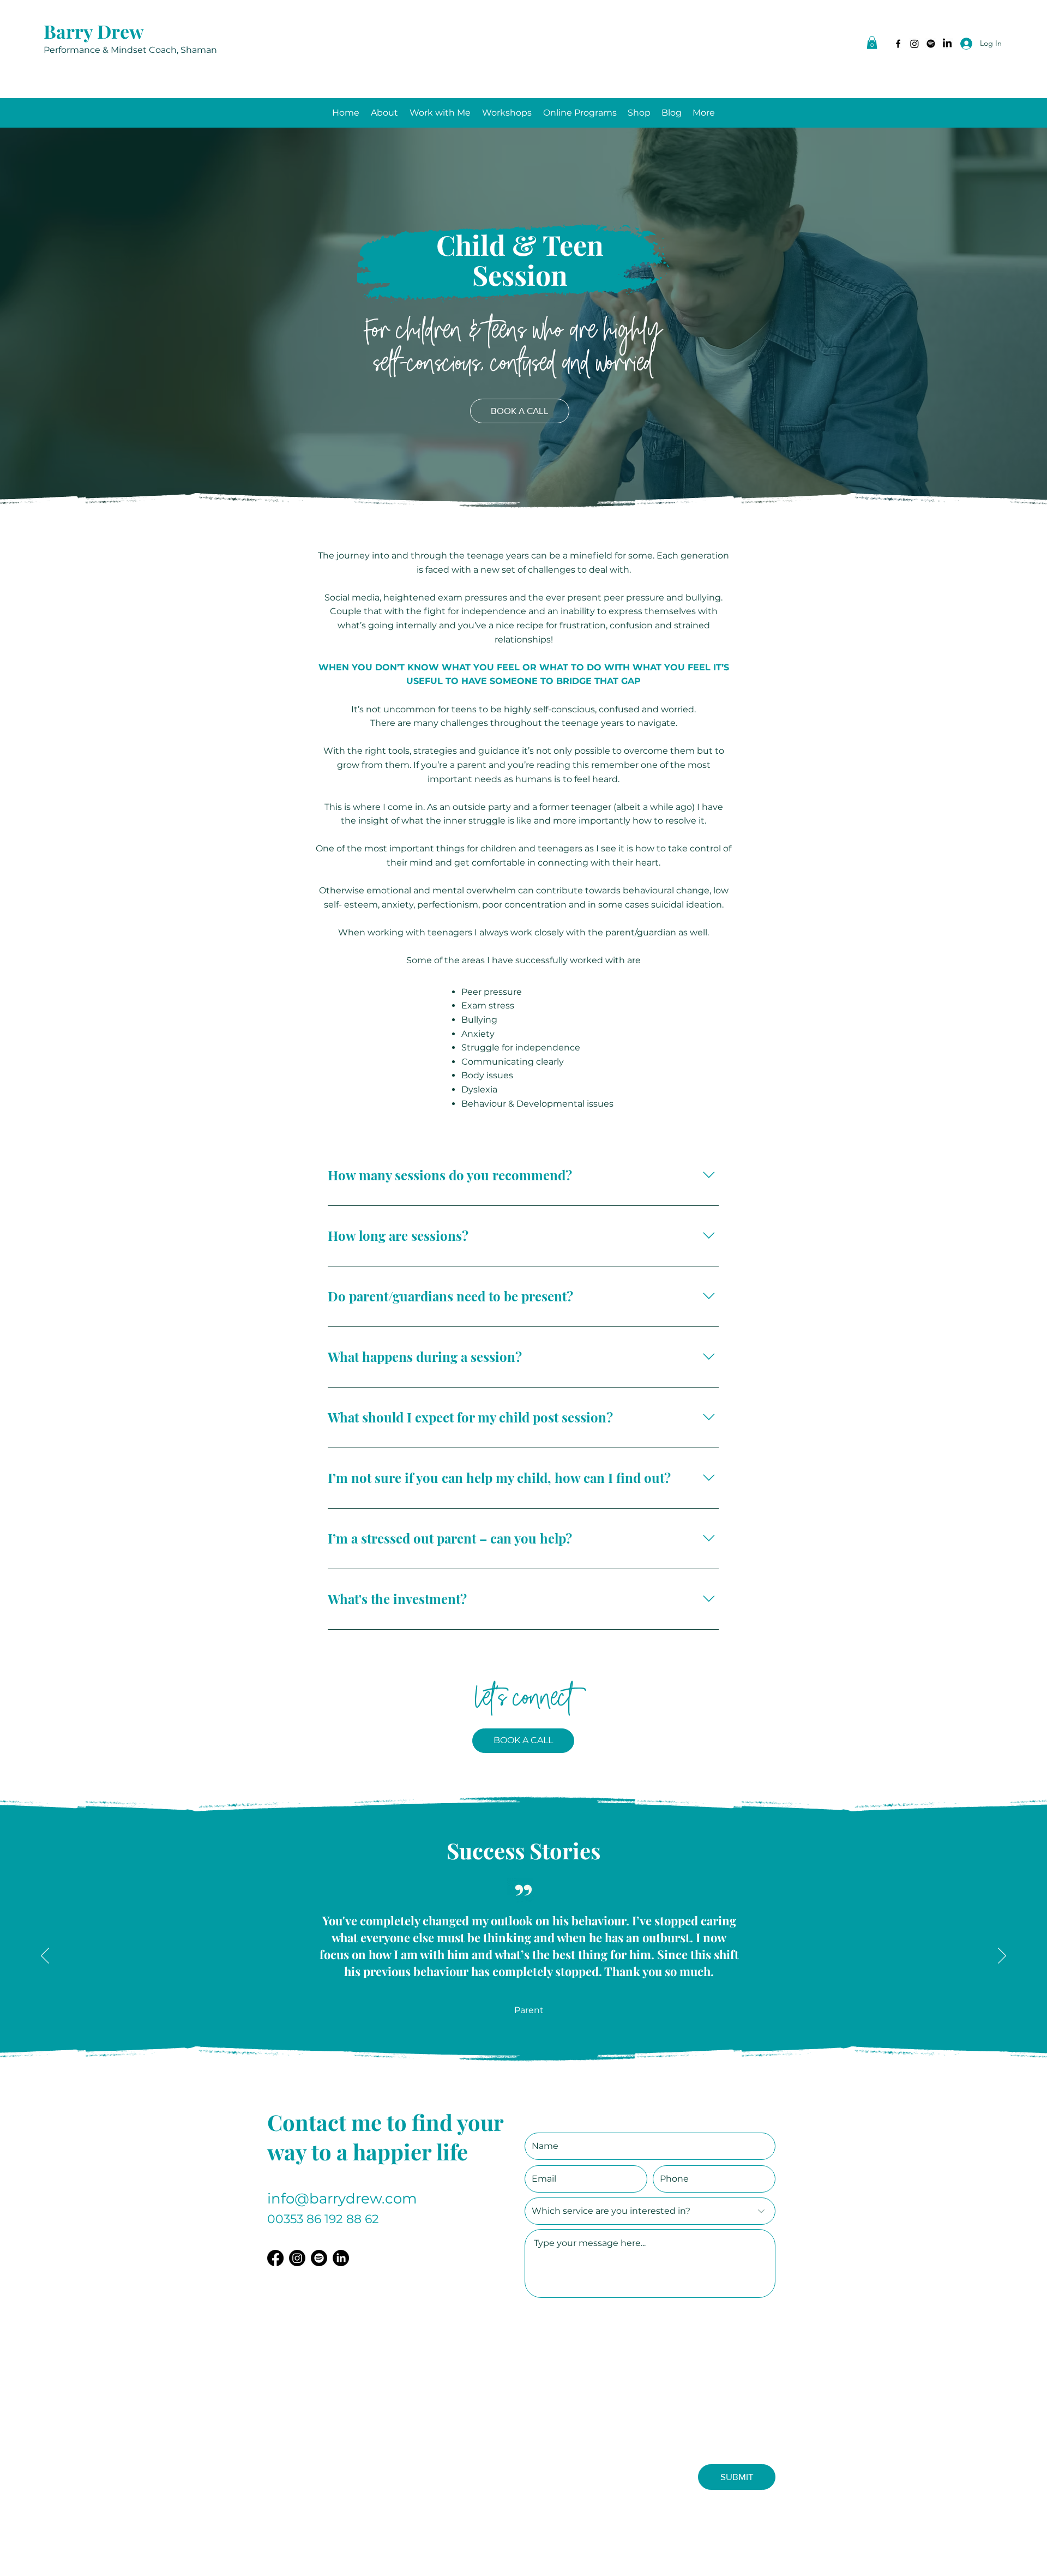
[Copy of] (517, 2069)
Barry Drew (94, 31)
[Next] (1002, 1956)
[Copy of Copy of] (529, 2069)
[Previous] (45, 1956)
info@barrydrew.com (342, 2199)
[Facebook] (898, 44)
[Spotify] (931, 44)
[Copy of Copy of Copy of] (541, 2069)
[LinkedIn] (914, 44)
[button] (872, 43)
